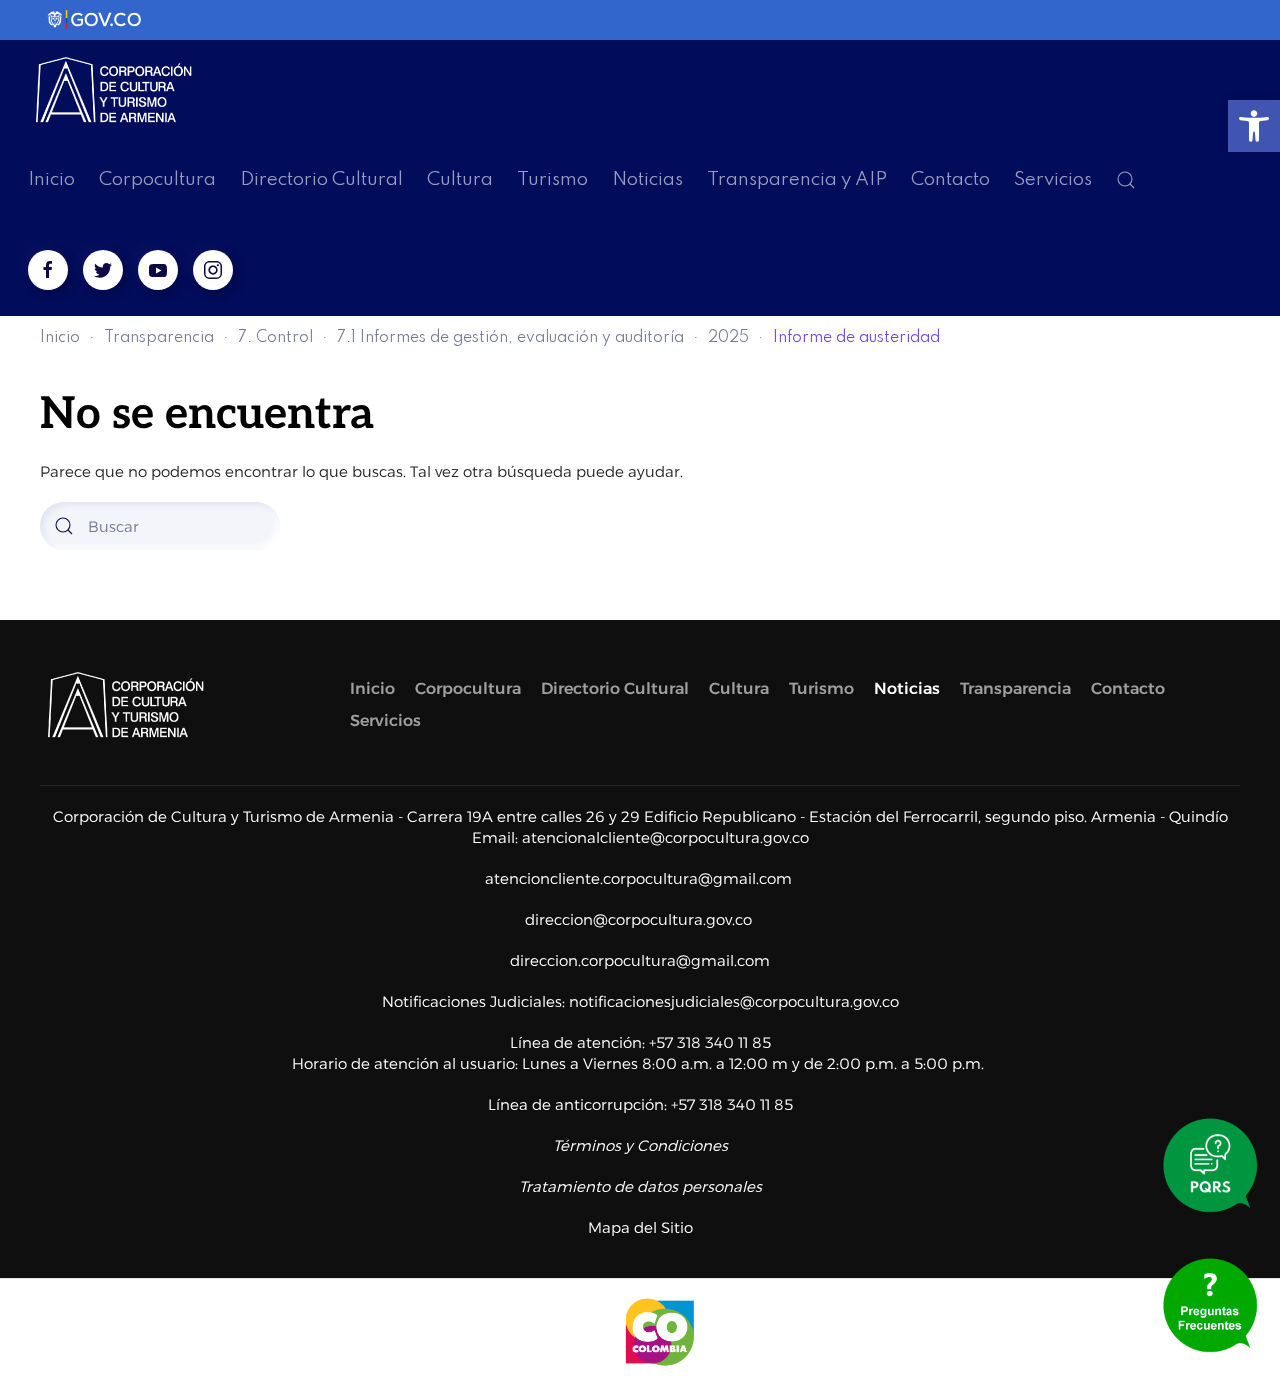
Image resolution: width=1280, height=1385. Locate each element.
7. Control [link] (275, 338)
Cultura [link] (460, 179)
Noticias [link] (647, 179)
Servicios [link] (1053, 179)
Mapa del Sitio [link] (640, 1227)
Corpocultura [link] (157, 179)
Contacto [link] (950, 179)
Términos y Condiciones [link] (640, 1145)
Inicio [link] (51, 179)
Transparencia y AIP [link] (797, 179)
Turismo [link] (552, 179)
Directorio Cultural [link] (321, 179)
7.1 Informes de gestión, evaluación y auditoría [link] (510, 338)
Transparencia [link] (159, 338)
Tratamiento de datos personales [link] (640, 1186)
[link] (1254, 126)
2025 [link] (728, 338)
